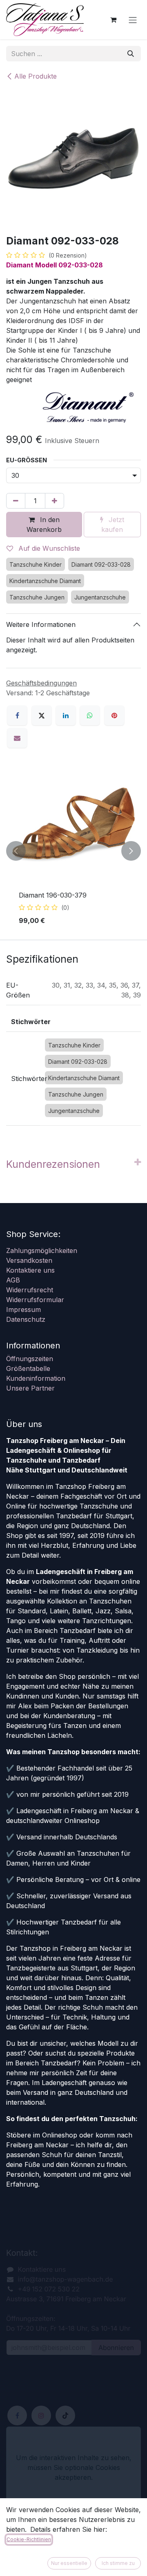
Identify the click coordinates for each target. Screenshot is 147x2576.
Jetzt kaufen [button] (113, 525)
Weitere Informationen (41, 624)
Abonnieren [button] (116, 2348)
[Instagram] (41, 2415)
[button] (16, 851)
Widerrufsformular (35, 1300)
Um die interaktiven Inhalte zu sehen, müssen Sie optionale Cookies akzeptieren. (74, 2467)
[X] (42, 715)
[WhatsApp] (90, 715)
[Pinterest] (114, 715)
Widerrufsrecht (30, 1290)
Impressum (23, 1309)
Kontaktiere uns (30, 1270)
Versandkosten (29, 1260)
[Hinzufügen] (55, 501)
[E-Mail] (17, 738)
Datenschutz (26, 1319)
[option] (73, 851)
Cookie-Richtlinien (29, 2539)
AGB (13, 1280)
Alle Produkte (36, 76)
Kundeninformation (36, 1378)
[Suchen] (131, 54)
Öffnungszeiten (30, 1359)
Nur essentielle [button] (69, 2563)
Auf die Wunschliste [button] (48, 548)
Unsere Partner (30, 1388)
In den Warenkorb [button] (44, 525)
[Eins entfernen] (16, 501)
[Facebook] (17, 715)
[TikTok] (65, 2415)
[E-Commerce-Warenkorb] (113, 20)
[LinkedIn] (66, 715)
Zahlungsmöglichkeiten (42, 1251)
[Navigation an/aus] (133, 20)
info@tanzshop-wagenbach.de (66, 2279)
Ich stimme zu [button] (118, 2563)
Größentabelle (28, 1368)
